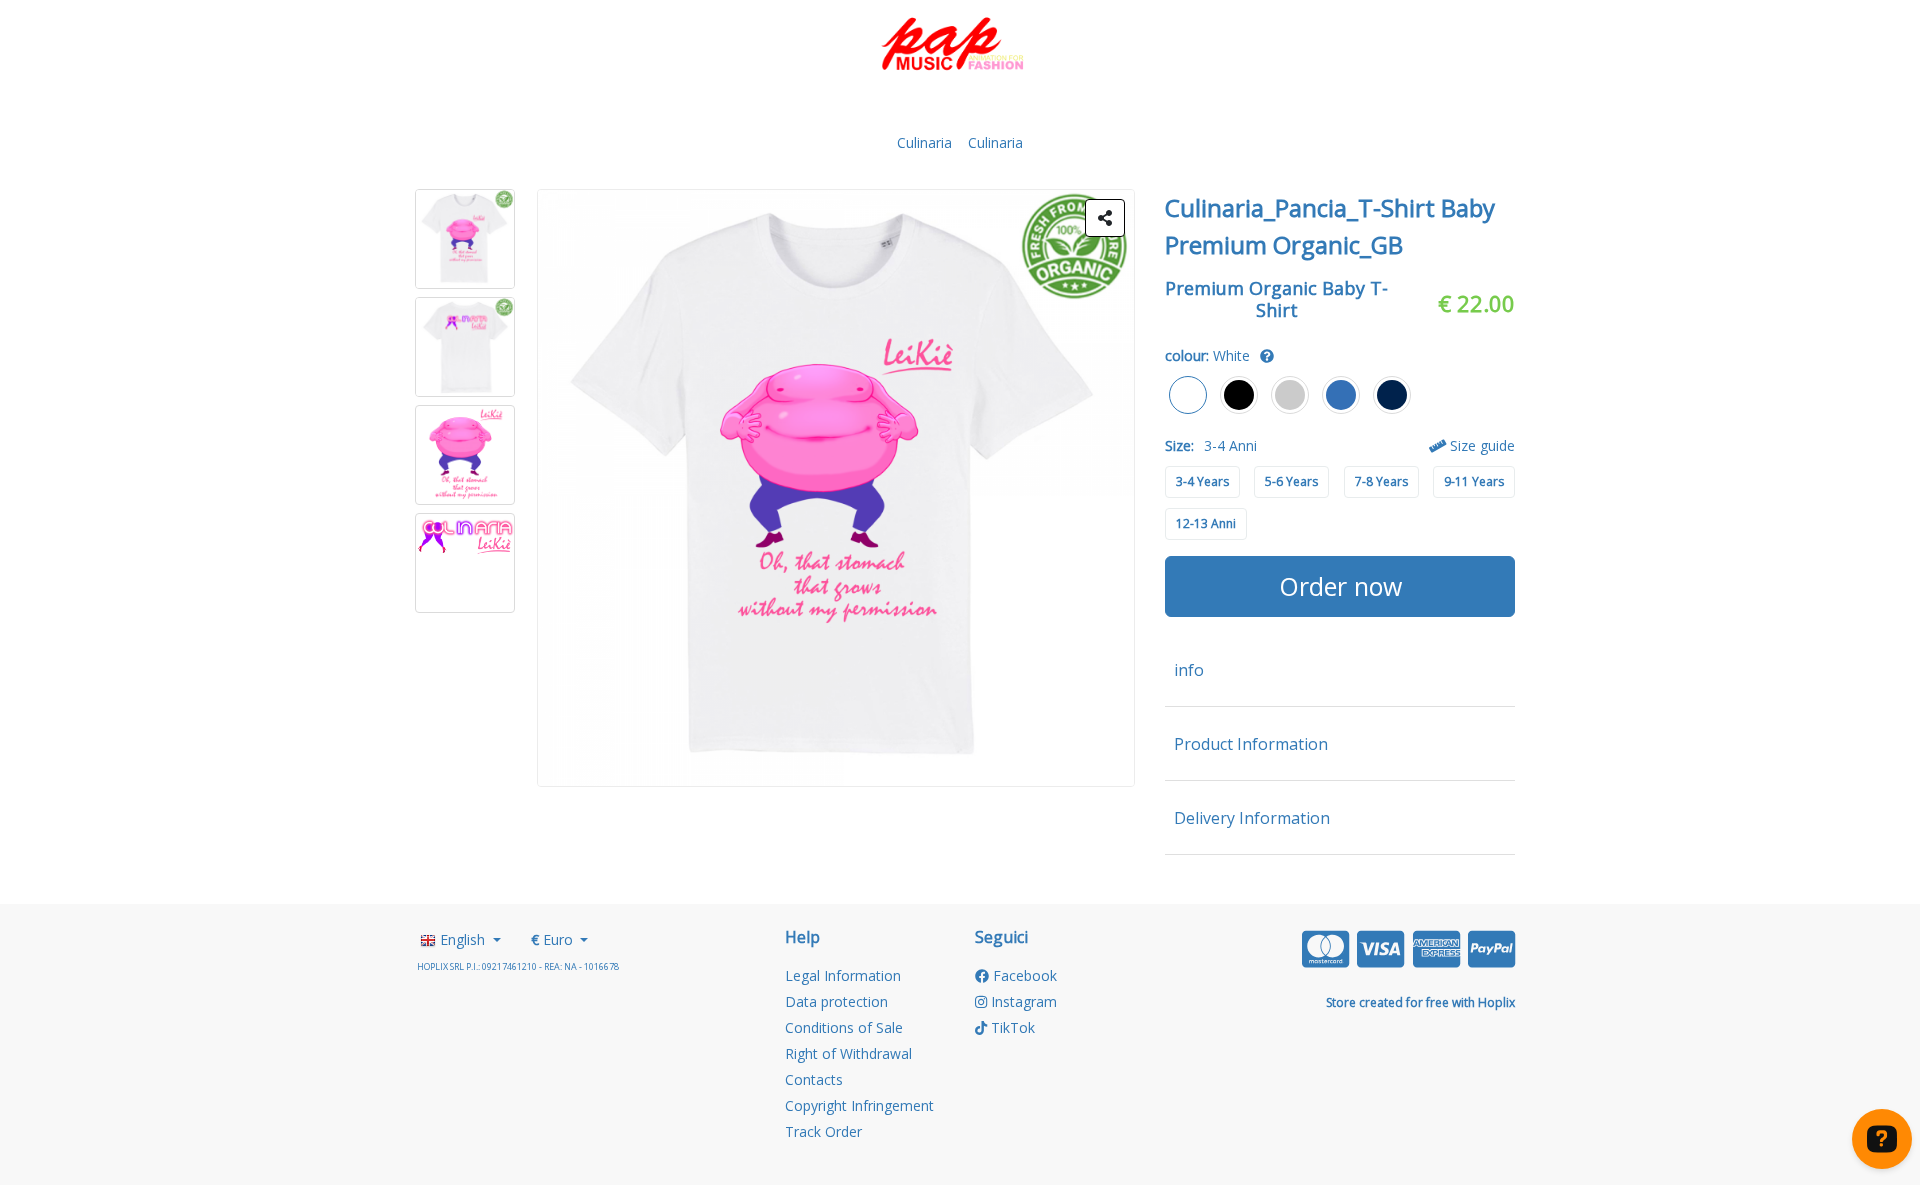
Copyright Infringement (859, 1105)
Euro (554, 939)
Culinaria (924, 142)
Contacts (814, 1079)
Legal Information (843, 975)
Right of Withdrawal (848, 1053)
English (462, 939)
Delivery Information (1252, 818)
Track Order (823, 1131)
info (1189, 670)
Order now (1340, 586)
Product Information (1251, 744)
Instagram (1022, 1001)
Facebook (1023, 975)
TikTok (1011, 1027)
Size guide (1480, 445)
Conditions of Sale (844, 1027)
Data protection (836, 1001)
